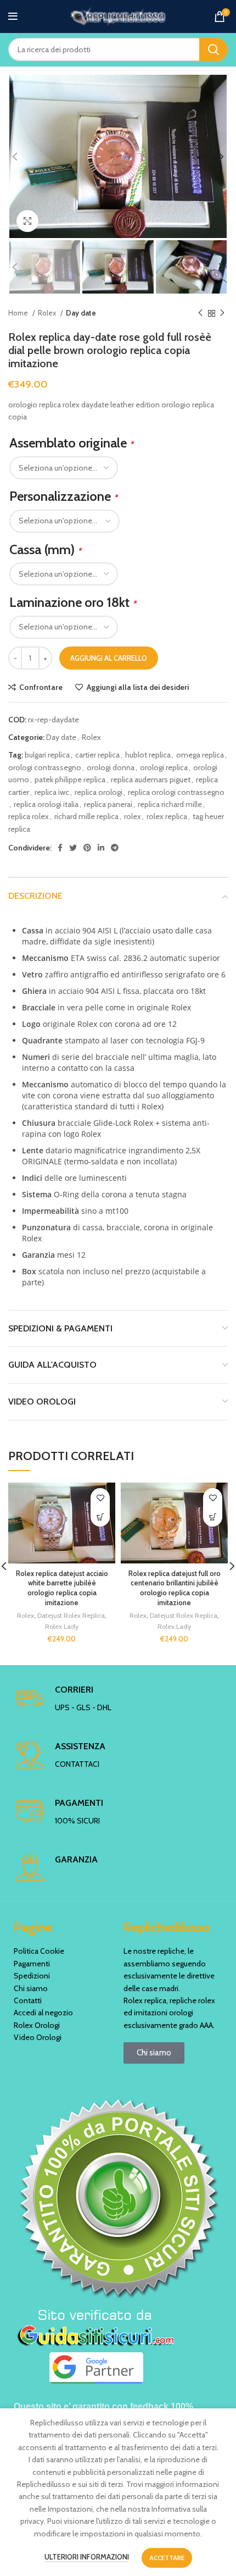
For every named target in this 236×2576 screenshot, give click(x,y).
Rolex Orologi (37, 2025)
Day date (81, 313)
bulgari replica (47, 755)
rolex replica (167, 816)
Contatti (28, 2000)
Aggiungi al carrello (109, 658)
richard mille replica (86, 816)
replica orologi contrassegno (176, 792)
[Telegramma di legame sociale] (115, 848)
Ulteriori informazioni (87, 2557)
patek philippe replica (70, 780)
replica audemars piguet (151, 780)
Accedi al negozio (43, 2013)
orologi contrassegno (45, 767)
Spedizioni (32, 1976)
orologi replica (164, 767)
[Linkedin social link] (101, 848)
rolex (133, 816)
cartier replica (97, 755)
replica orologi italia (46, 804)
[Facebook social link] (60, 848)
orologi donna (111, 767)
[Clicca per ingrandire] (27, 221)
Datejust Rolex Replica (71, 1615)
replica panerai (108, 804)
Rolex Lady (62, 1626)
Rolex (48, 313)
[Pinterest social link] (87, 848)
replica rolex (29, 816)
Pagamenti (32, 1964)
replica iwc (52, 792)
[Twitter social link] (73, 848)
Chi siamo (31, 1988)
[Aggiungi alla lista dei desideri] (100, 1498)
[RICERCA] (213, 49)
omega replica (200, 755)
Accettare (167, 2558)
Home (19, 313)
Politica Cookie (39, 1951)
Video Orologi (38, 2037)
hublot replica (148, 755)
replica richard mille (170, 804)
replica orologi (99, 792)
